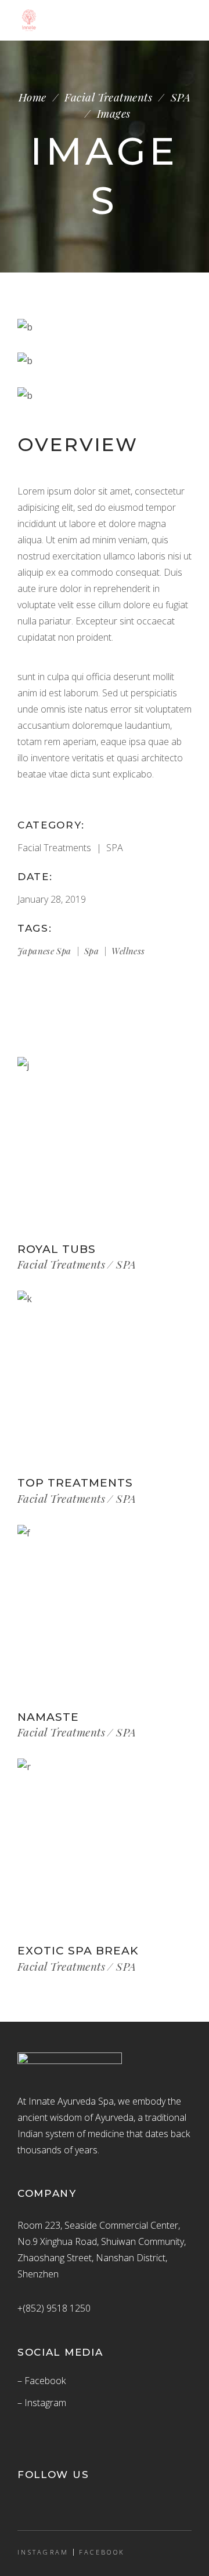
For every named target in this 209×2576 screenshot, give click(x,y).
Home (33, 97)
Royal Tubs (57, 1249)
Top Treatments (75, 1483)
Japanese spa (44, 951)
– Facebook (42, 2381)
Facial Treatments (108, 97)
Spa (91, 951)
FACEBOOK (102, 2552)
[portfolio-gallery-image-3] (105, 395)
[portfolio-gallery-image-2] (105, 361)
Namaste (48, 1717)
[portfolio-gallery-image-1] (105, 327)
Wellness (128, 951)
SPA (181, 97)
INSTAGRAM (43, 2552)
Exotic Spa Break (78, 1951)
